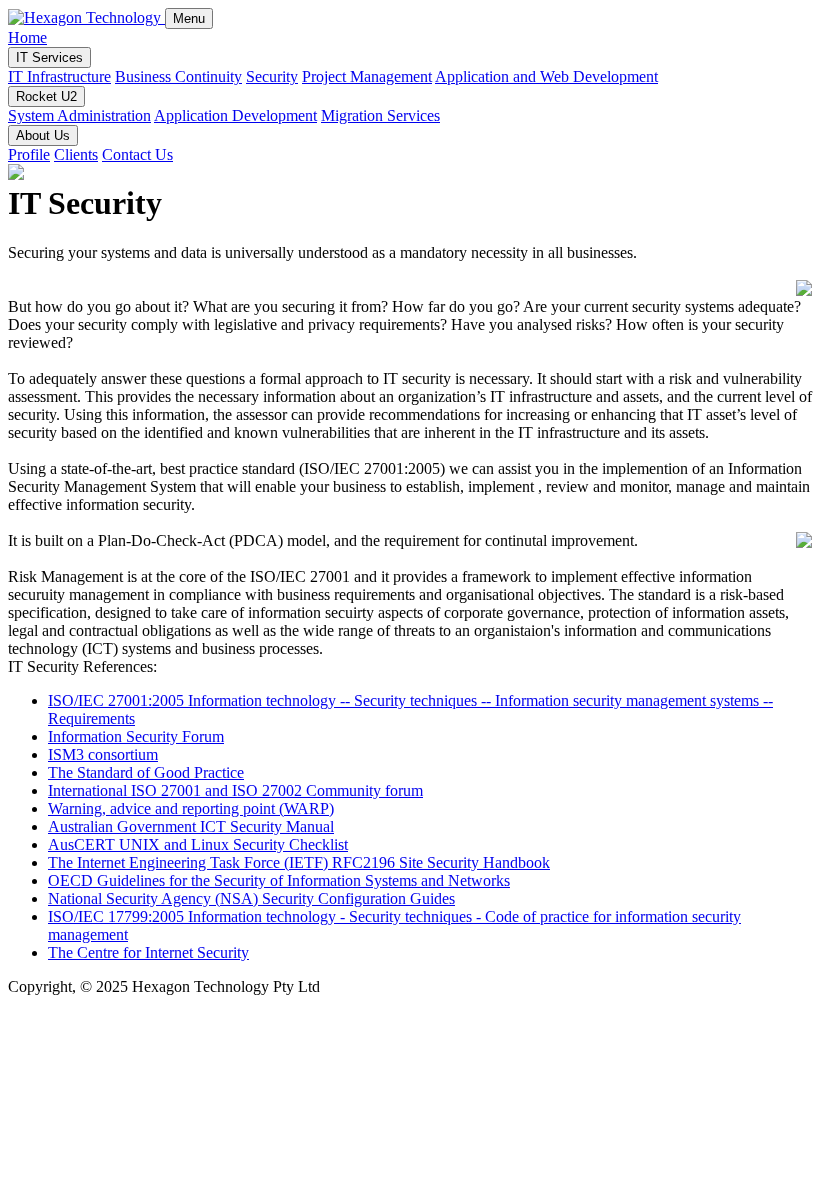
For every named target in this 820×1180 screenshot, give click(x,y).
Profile (29, 154)
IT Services (49, 57)
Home (27, 37)
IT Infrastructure (59, 76)
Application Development (235, 115)
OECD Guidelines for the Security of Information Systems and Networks (279, 880)
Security (272, 76)
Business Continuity (178, 76)
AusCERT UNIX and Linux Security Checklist (198, 844)
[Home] (86, 17)
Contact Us (137, 154)
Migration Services (380, 115)
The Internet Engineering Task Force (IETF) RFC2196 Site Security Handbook (299, 862)
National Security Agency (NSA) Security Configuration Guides (251, 898)
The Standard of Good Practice (146, 772)
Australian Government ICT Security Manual (191, 826)
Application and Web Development (546, 76)
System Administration (79, 115)
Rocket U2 (46, 96)
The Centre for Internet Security (148, 952)
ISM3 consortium (103, 754)
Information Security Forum (136, 736)
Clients (76, 154)
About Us (43, 135)
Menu (189, 18)
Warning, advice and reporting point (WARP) (191, 808)
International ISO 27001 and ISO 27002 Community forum (235, 790)
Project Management (367, 76)
